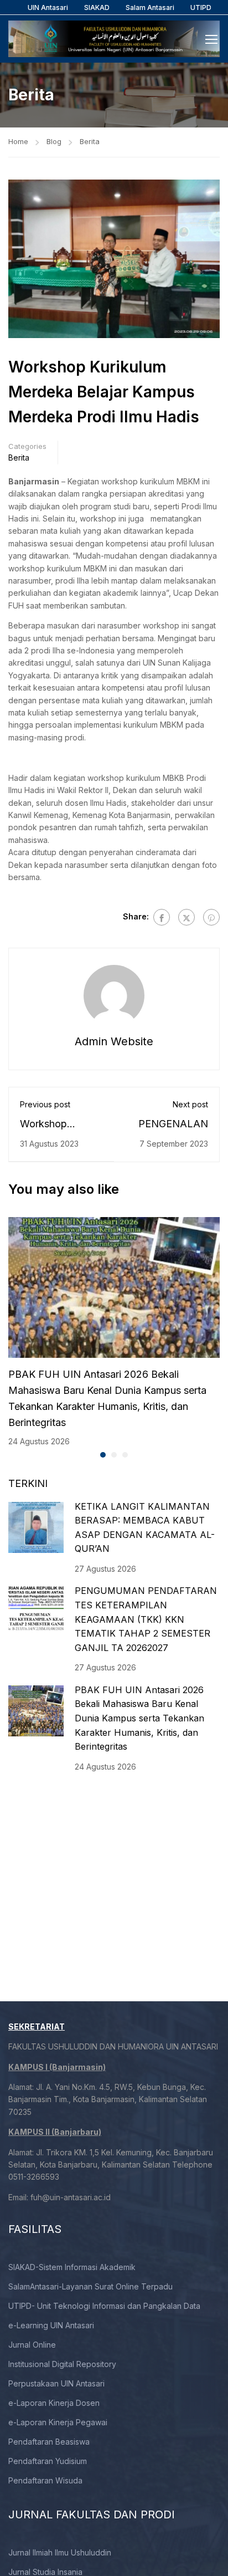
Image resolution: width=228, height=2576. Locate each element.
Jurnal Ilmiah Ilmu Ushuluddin (60, 2552)
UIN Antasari (48, 7)
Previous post (45, 1104)
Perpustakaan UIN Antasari (56, 2383)
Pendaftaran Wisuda (45, 2480)
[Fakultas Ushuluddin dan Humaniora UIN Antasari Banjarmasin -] (114, 39)
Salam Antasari (150, 7)
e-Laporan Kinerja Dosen (54, 2403)
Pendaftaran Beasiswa (49, 2442)
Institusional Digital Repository (62, 2364)
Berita (90, 141)
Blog (54, 141)
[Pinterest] (211, 917)
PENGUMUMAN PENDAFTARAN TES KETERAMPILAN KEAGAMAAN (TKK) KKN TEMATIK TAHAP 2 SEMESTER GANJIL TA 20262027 (146, 1619)
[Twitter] (186, 917)
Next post (190, 1104)
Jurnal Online (32, 2345)
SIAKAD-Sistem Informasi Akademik (72, 2267)
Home (18, 141)
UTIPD (201, 7)
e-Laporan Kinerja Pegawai (58, 2422)
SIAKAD (97, 7)
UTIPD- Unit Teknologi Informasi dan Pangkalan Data (104, 2306)
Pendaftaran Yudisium (48, 2461)
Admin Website (114, 1041)
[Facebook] (162, 917)
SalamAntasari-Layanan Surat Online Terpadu (90, 2286)
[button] (103, 1455)
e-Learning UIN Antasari (51, 2325)
